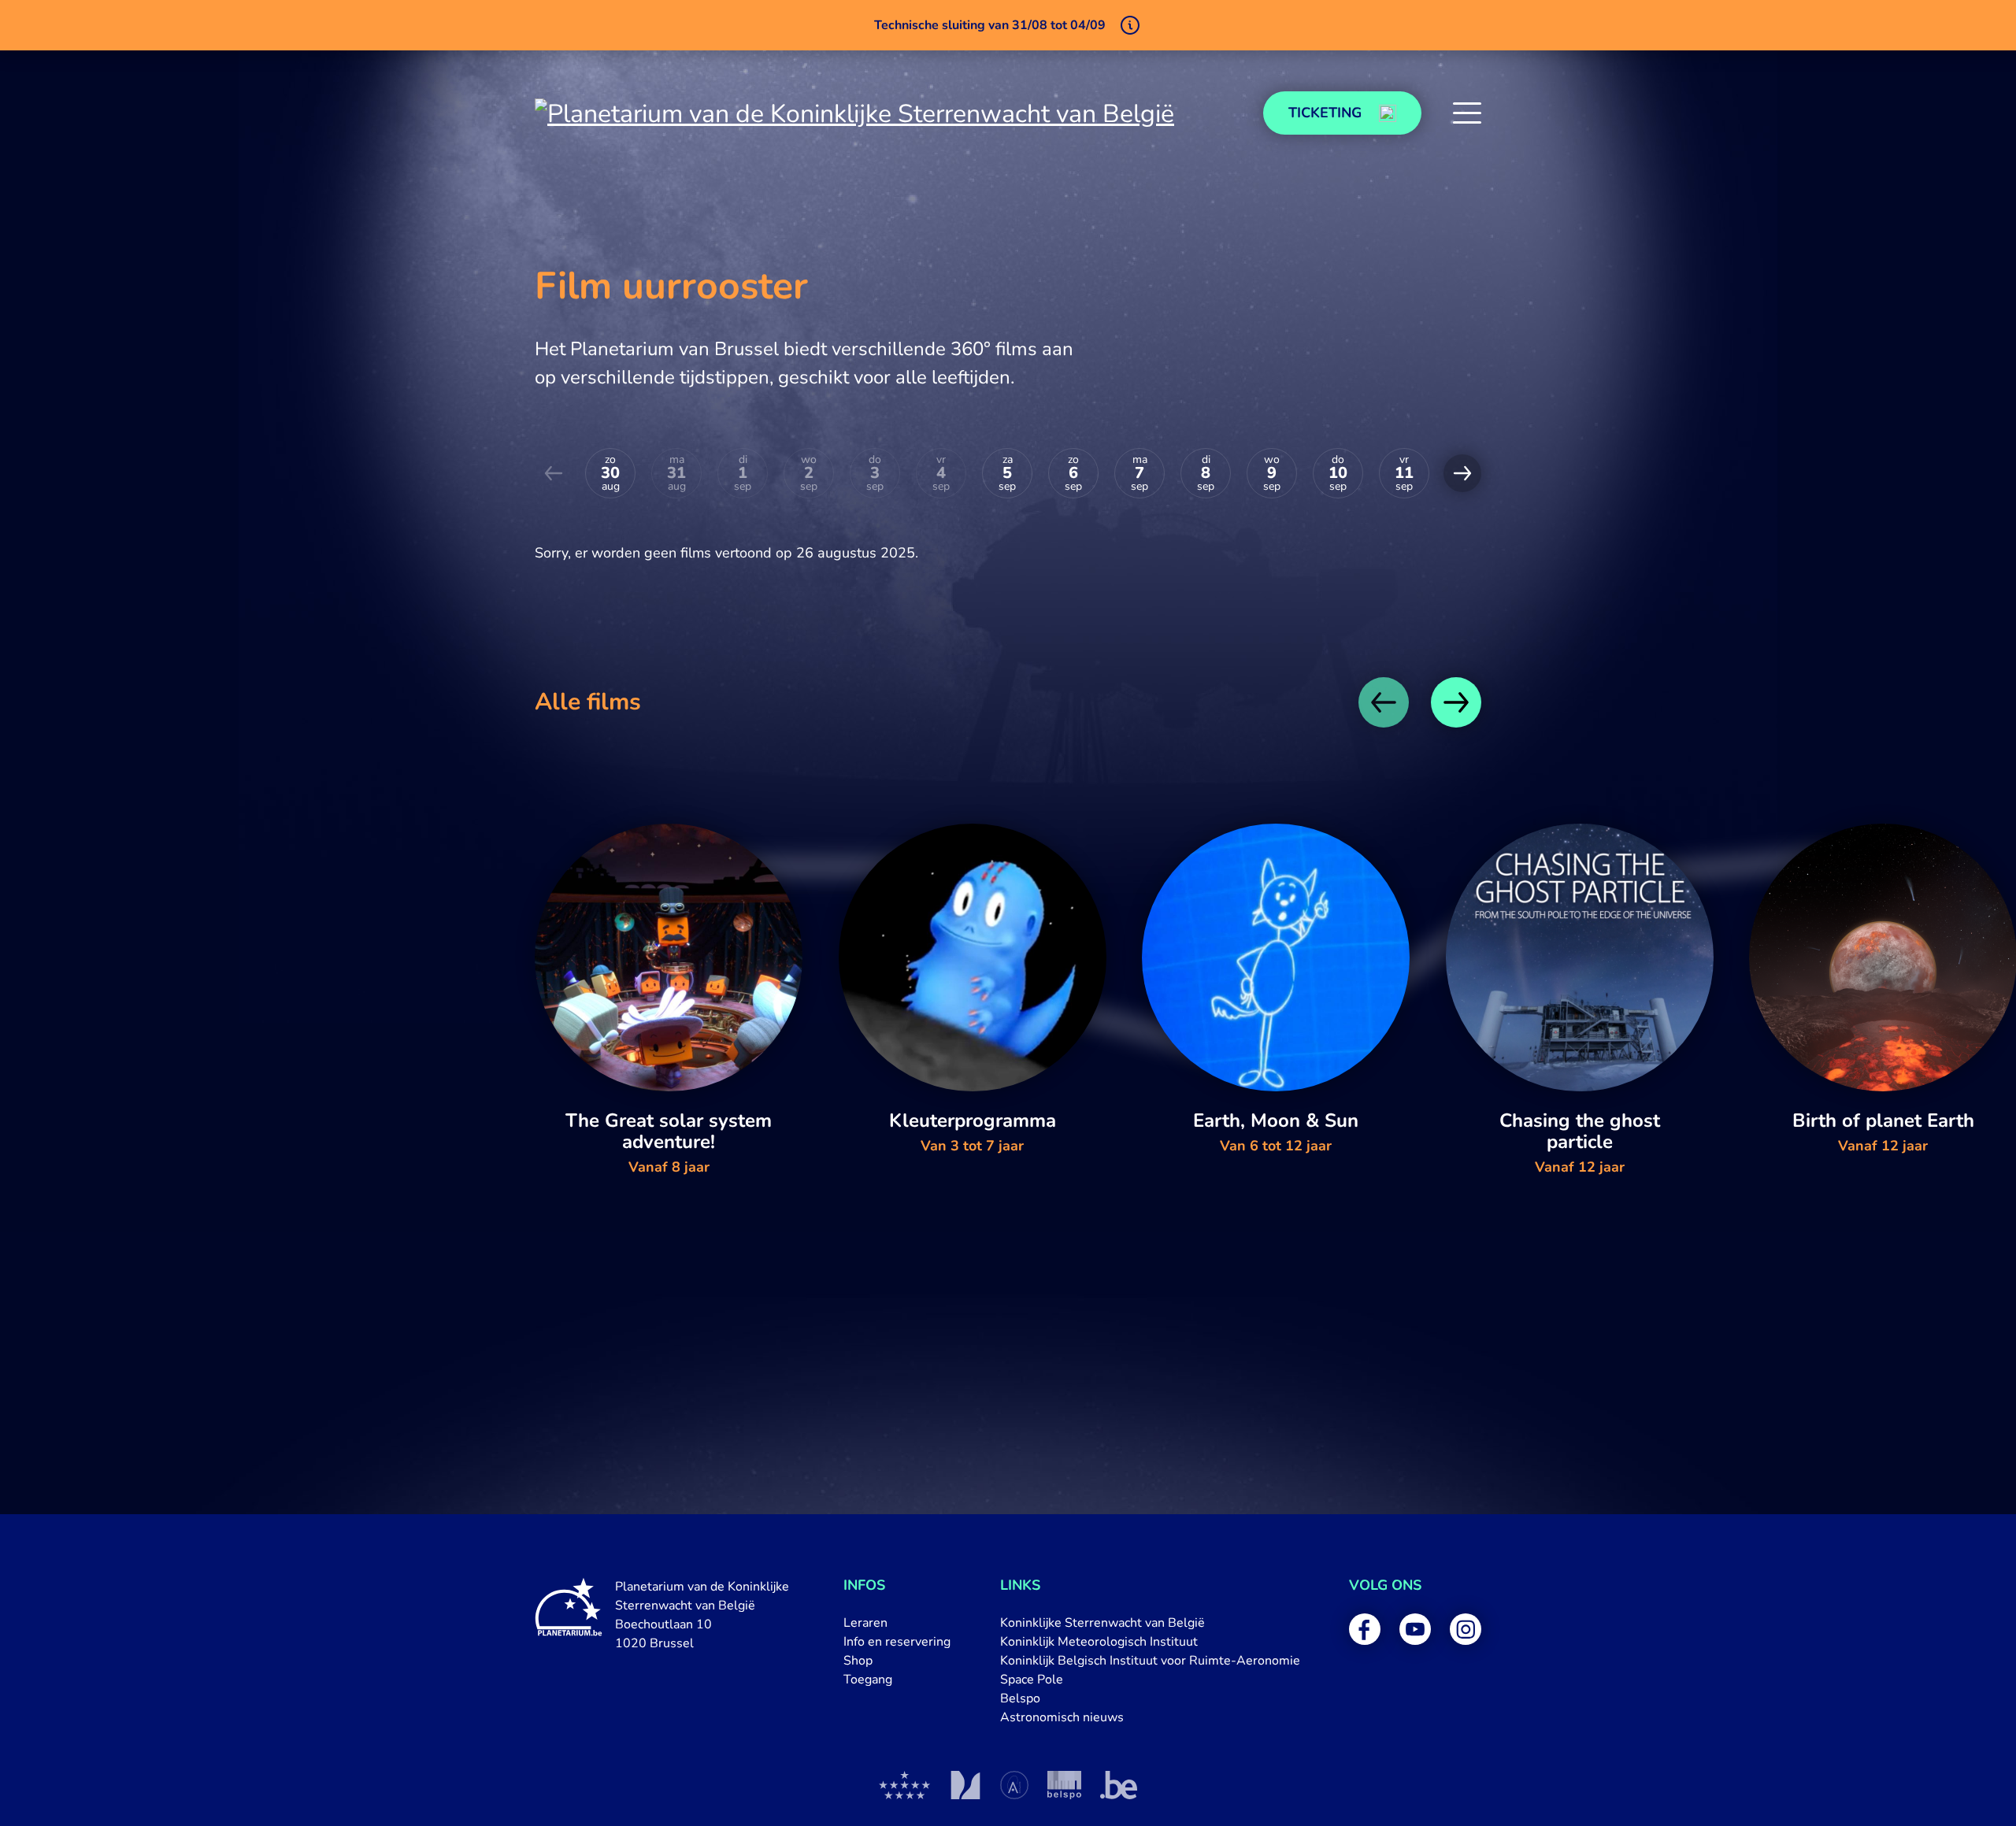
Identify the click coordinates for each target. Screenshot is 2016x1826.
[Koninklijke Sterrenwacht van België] (905, 1785)
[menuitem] (897, 1623)
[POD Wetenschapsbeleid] (1064, 1785)
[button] (1467, 113)
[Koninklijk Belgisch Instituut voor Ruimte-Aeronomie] (1014, 1785)
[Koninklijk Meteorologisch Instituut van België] (965, 1785)
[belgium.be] (1119, 1785)
